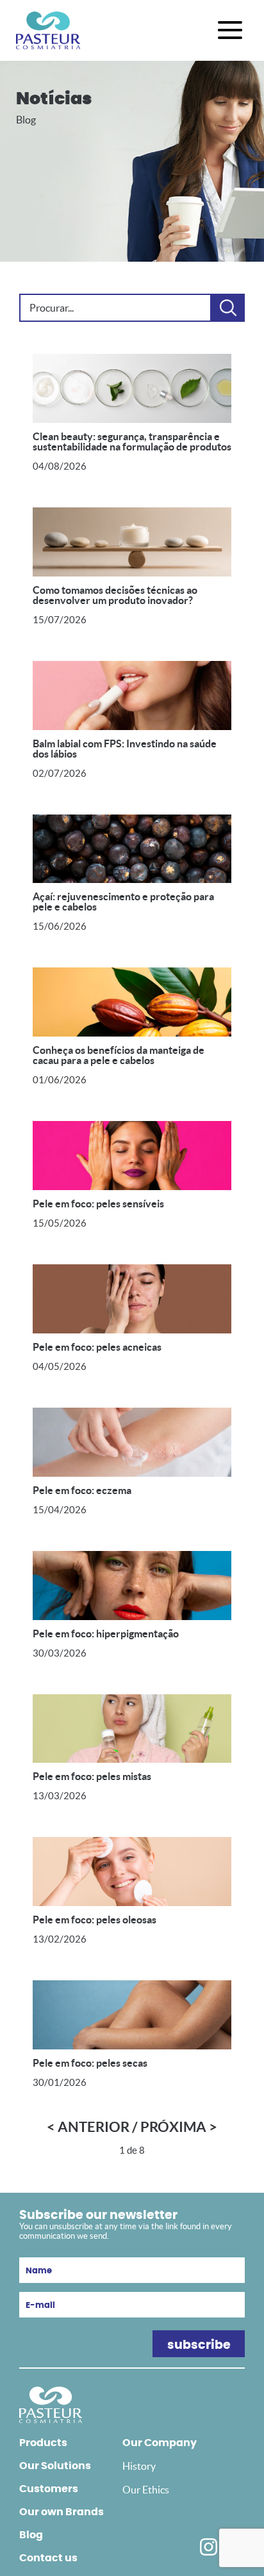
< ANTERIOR (88, 2127)
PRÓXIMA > (179, 2127)
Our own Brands (62, 2512)
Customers (49, 2489)
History (139, 2466)
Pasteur (48, 30)
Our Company (160, 2443)
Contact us (48, 2558)
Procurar (228, 308)
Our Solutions (55, 2466)
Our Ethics (146, 2490)
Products (43, 2443)
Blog (31, 2535)
